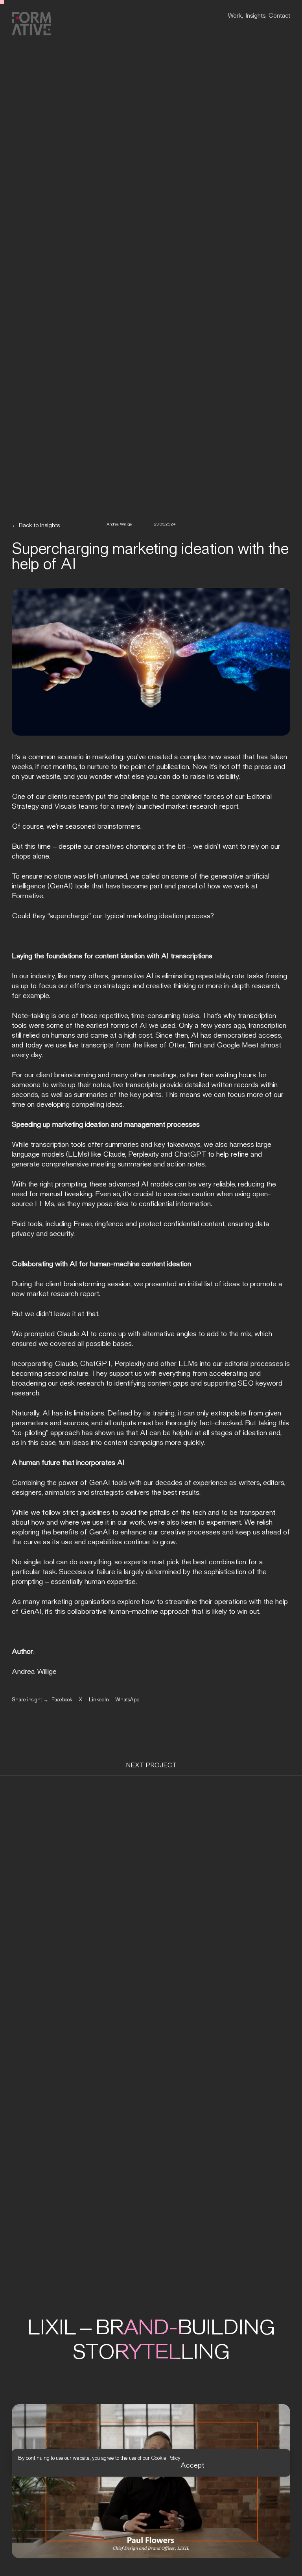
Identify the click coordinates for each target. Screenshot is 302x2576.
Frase (83, 1224)
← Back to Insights (36, 525)
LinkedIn (99, 1700)
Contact (279, 16)
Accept (192, 2462)
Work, (235, 16)
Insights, (256, 16)
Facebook (62, 1700)
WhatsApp (127, 1700)
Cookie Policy (166, 2455)
